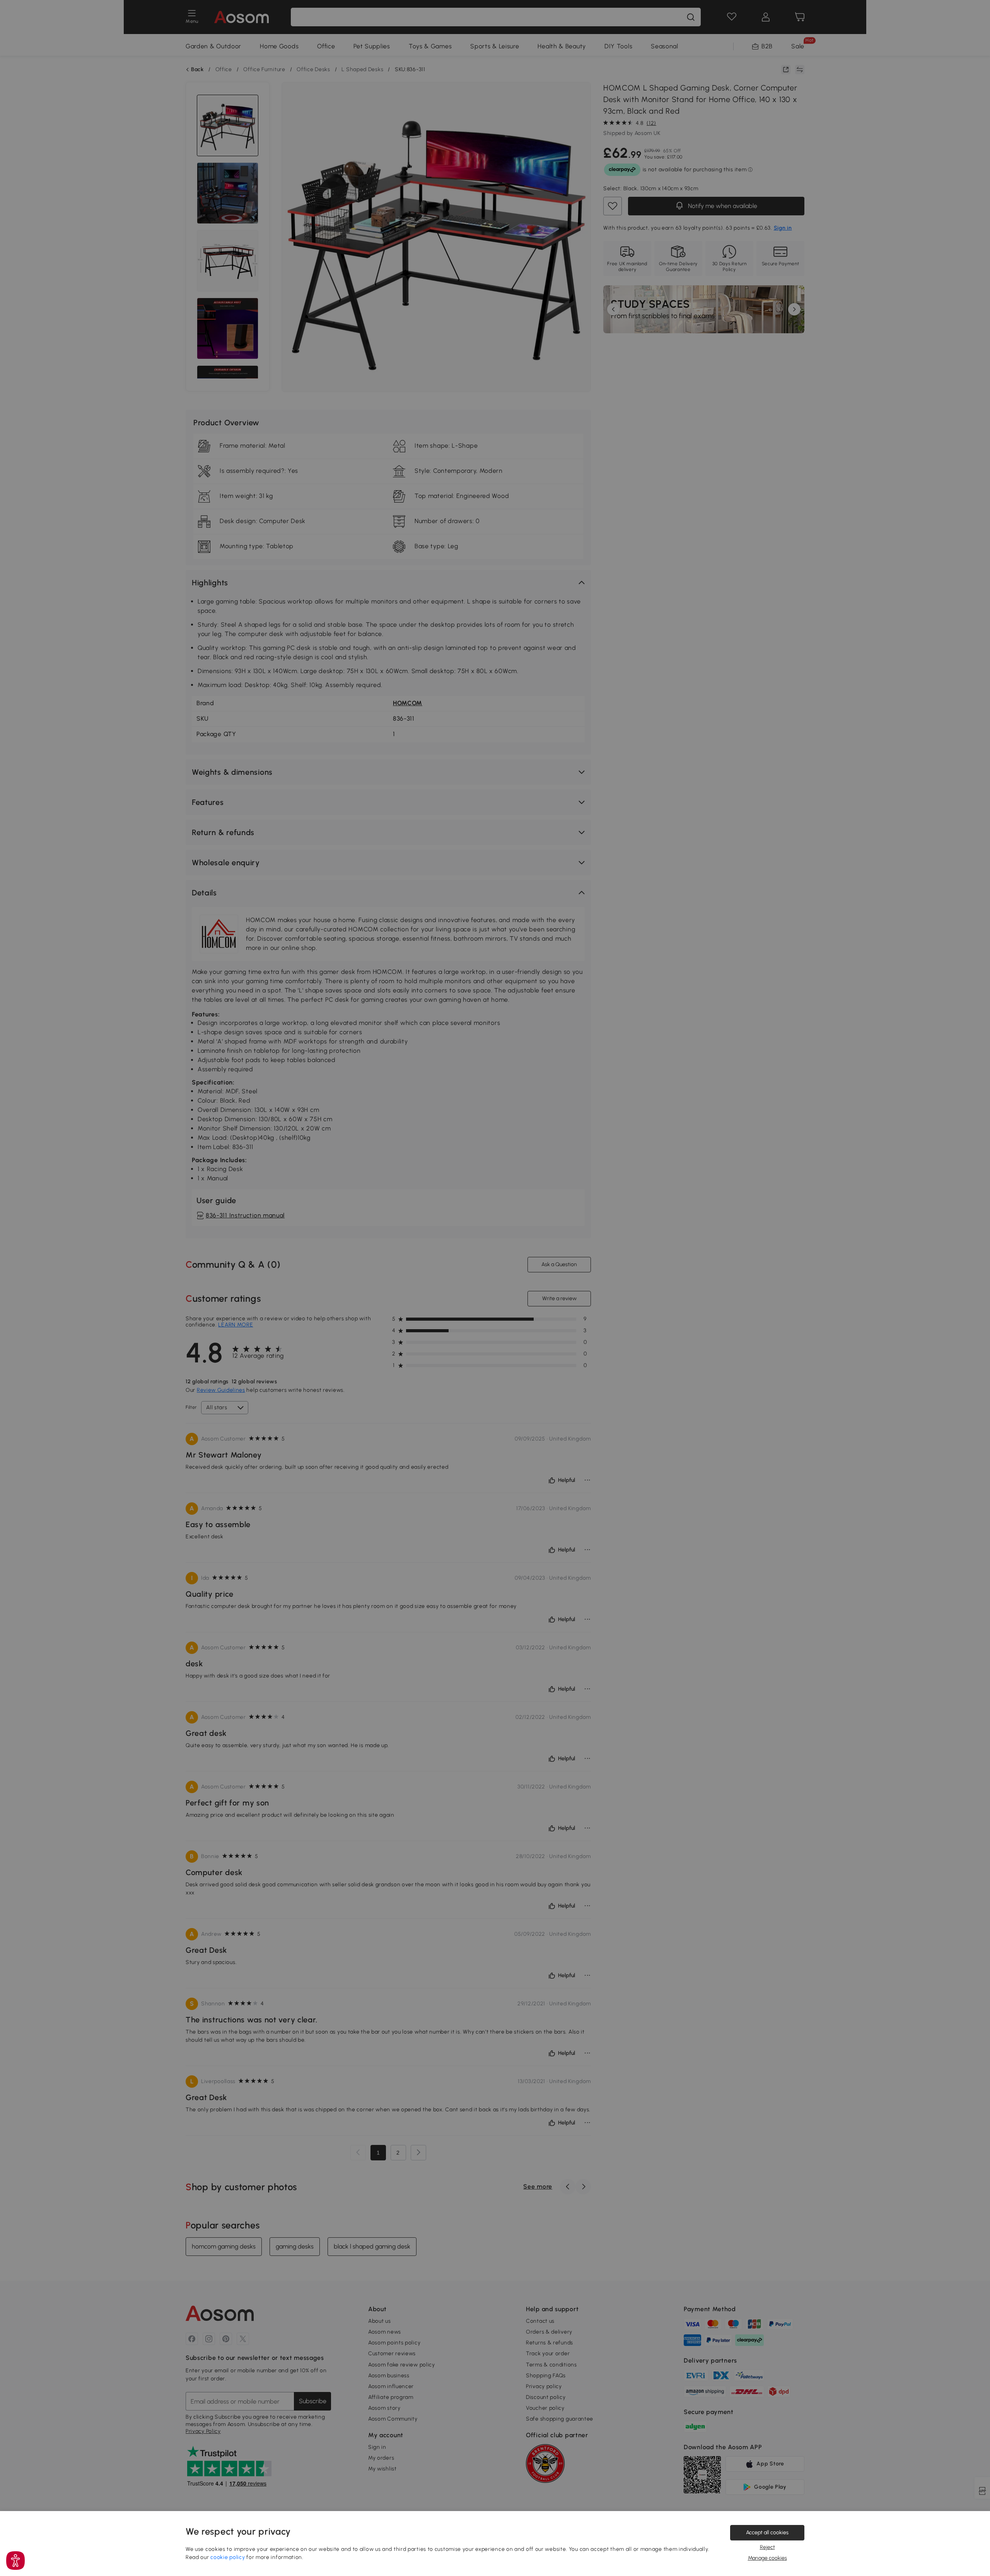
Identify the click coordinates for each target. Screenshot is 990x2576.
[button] (15, 2561)
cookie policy (228, 2557)
